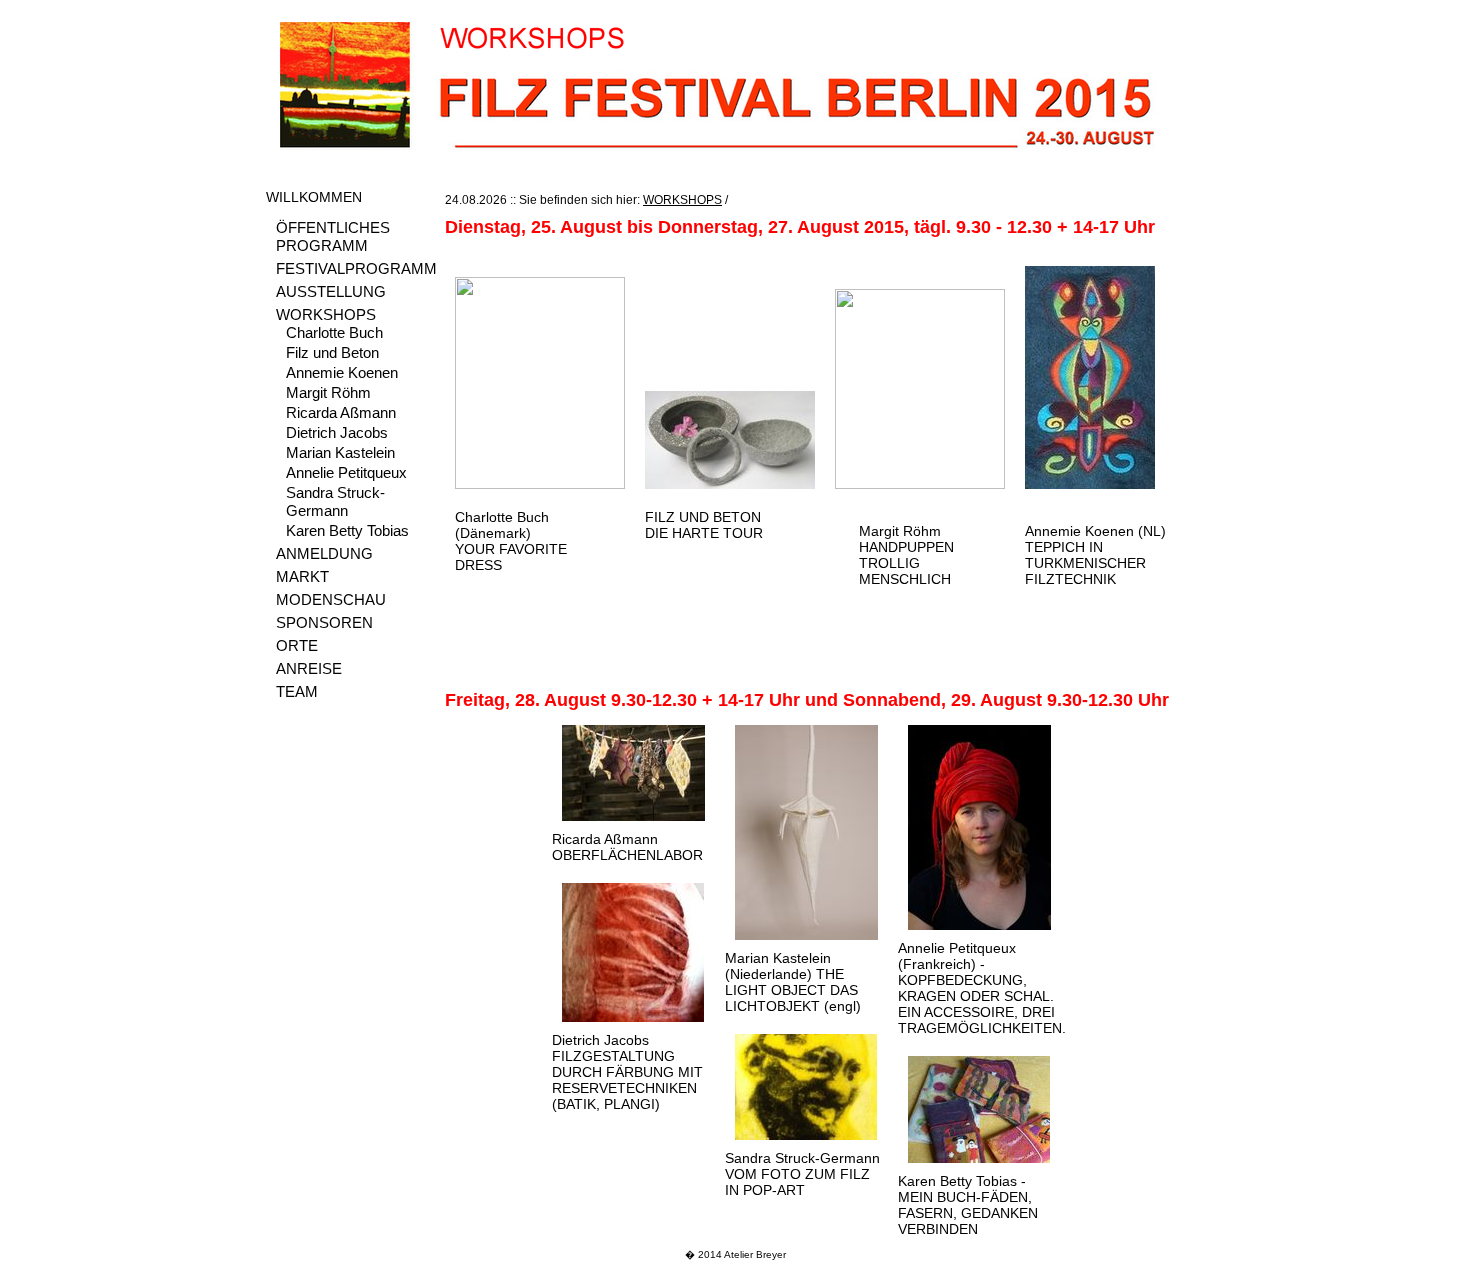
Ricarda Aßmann (341, 412)
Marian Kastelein (340, 452)
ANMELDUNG (324, 553)
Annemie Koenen (342, 372)
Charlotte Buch (334, 332)
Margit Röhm (328, 392)
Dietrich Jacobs (337, 432)
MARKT (302, 576)
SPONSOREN (324, 622)
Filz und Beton (332, 352)
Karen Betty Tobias (347, 530)
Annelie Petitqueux (346, 472)
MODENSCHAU (331, 599)
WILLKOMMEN (314, 197)
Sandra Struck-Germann (335, 501)
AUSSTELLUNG (331, 291)
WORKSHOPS (326, 314)
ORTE (297, 645)
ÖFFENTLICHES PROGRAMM (333, 236)
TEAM (297, 691)
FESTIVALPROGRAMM (356, 268)
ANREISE (309, 668)
